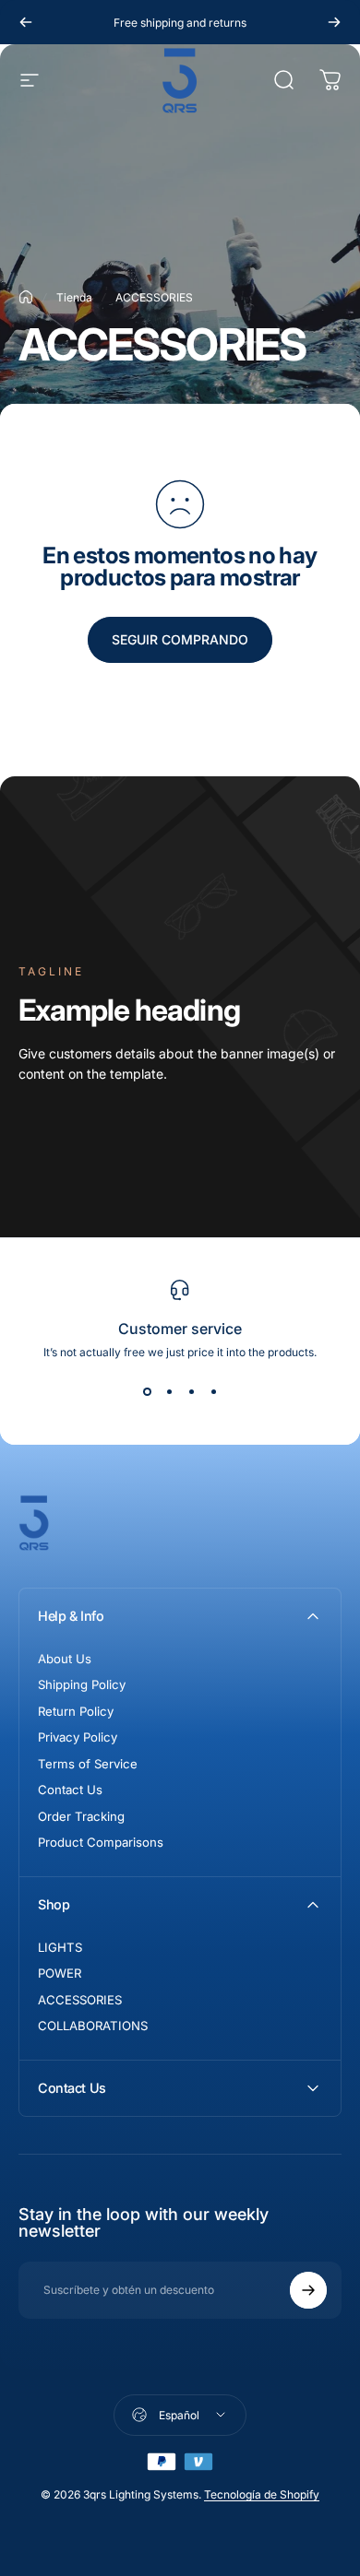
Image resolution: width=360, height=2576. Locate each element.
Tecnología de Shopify (262, 2494)
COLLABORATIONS (93, 2026)
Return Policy (76, 1711)
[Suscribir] (308, 2290)
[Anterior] (26, 22)
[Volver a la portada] (26, 297)
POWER (60, 1973)
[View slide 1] (147, 1392)
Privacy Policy (78, 1737)
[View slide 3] (191, 1392)
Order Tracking (81, 1816)
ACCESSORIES (80, 2000)
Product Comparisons (101, 1842)
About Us (65, 1659)
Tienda (74, 297)
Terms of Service (88, 1764)
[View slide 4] (213, 1392)
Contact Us (70, 1790)
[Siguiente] (334, 22)
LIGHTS (60, 1947)
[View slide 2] (169, 1392)
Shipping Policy (82, 1684)
